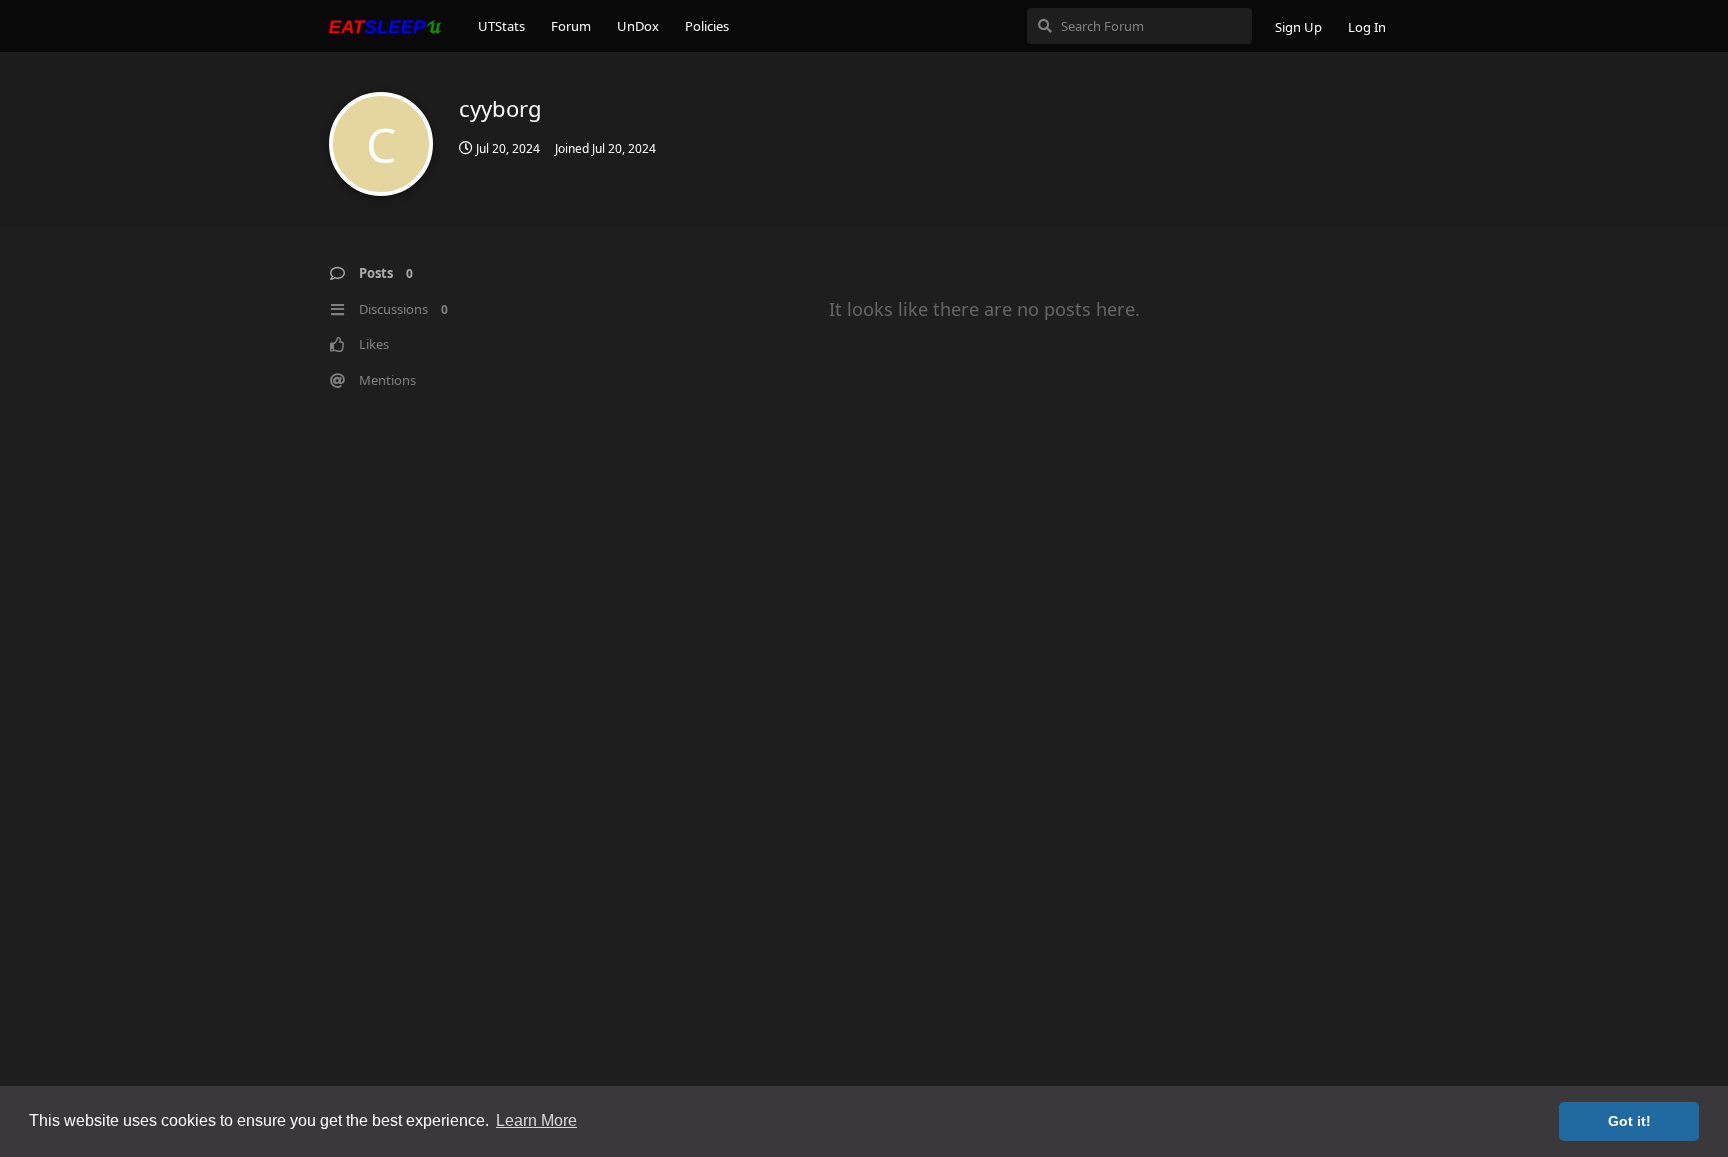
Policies (707, 26)
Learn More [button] (536, 1120)
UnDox (638, 26)
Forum (571, 26)
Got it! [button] (1629, 1121)
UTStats (501, 26)
